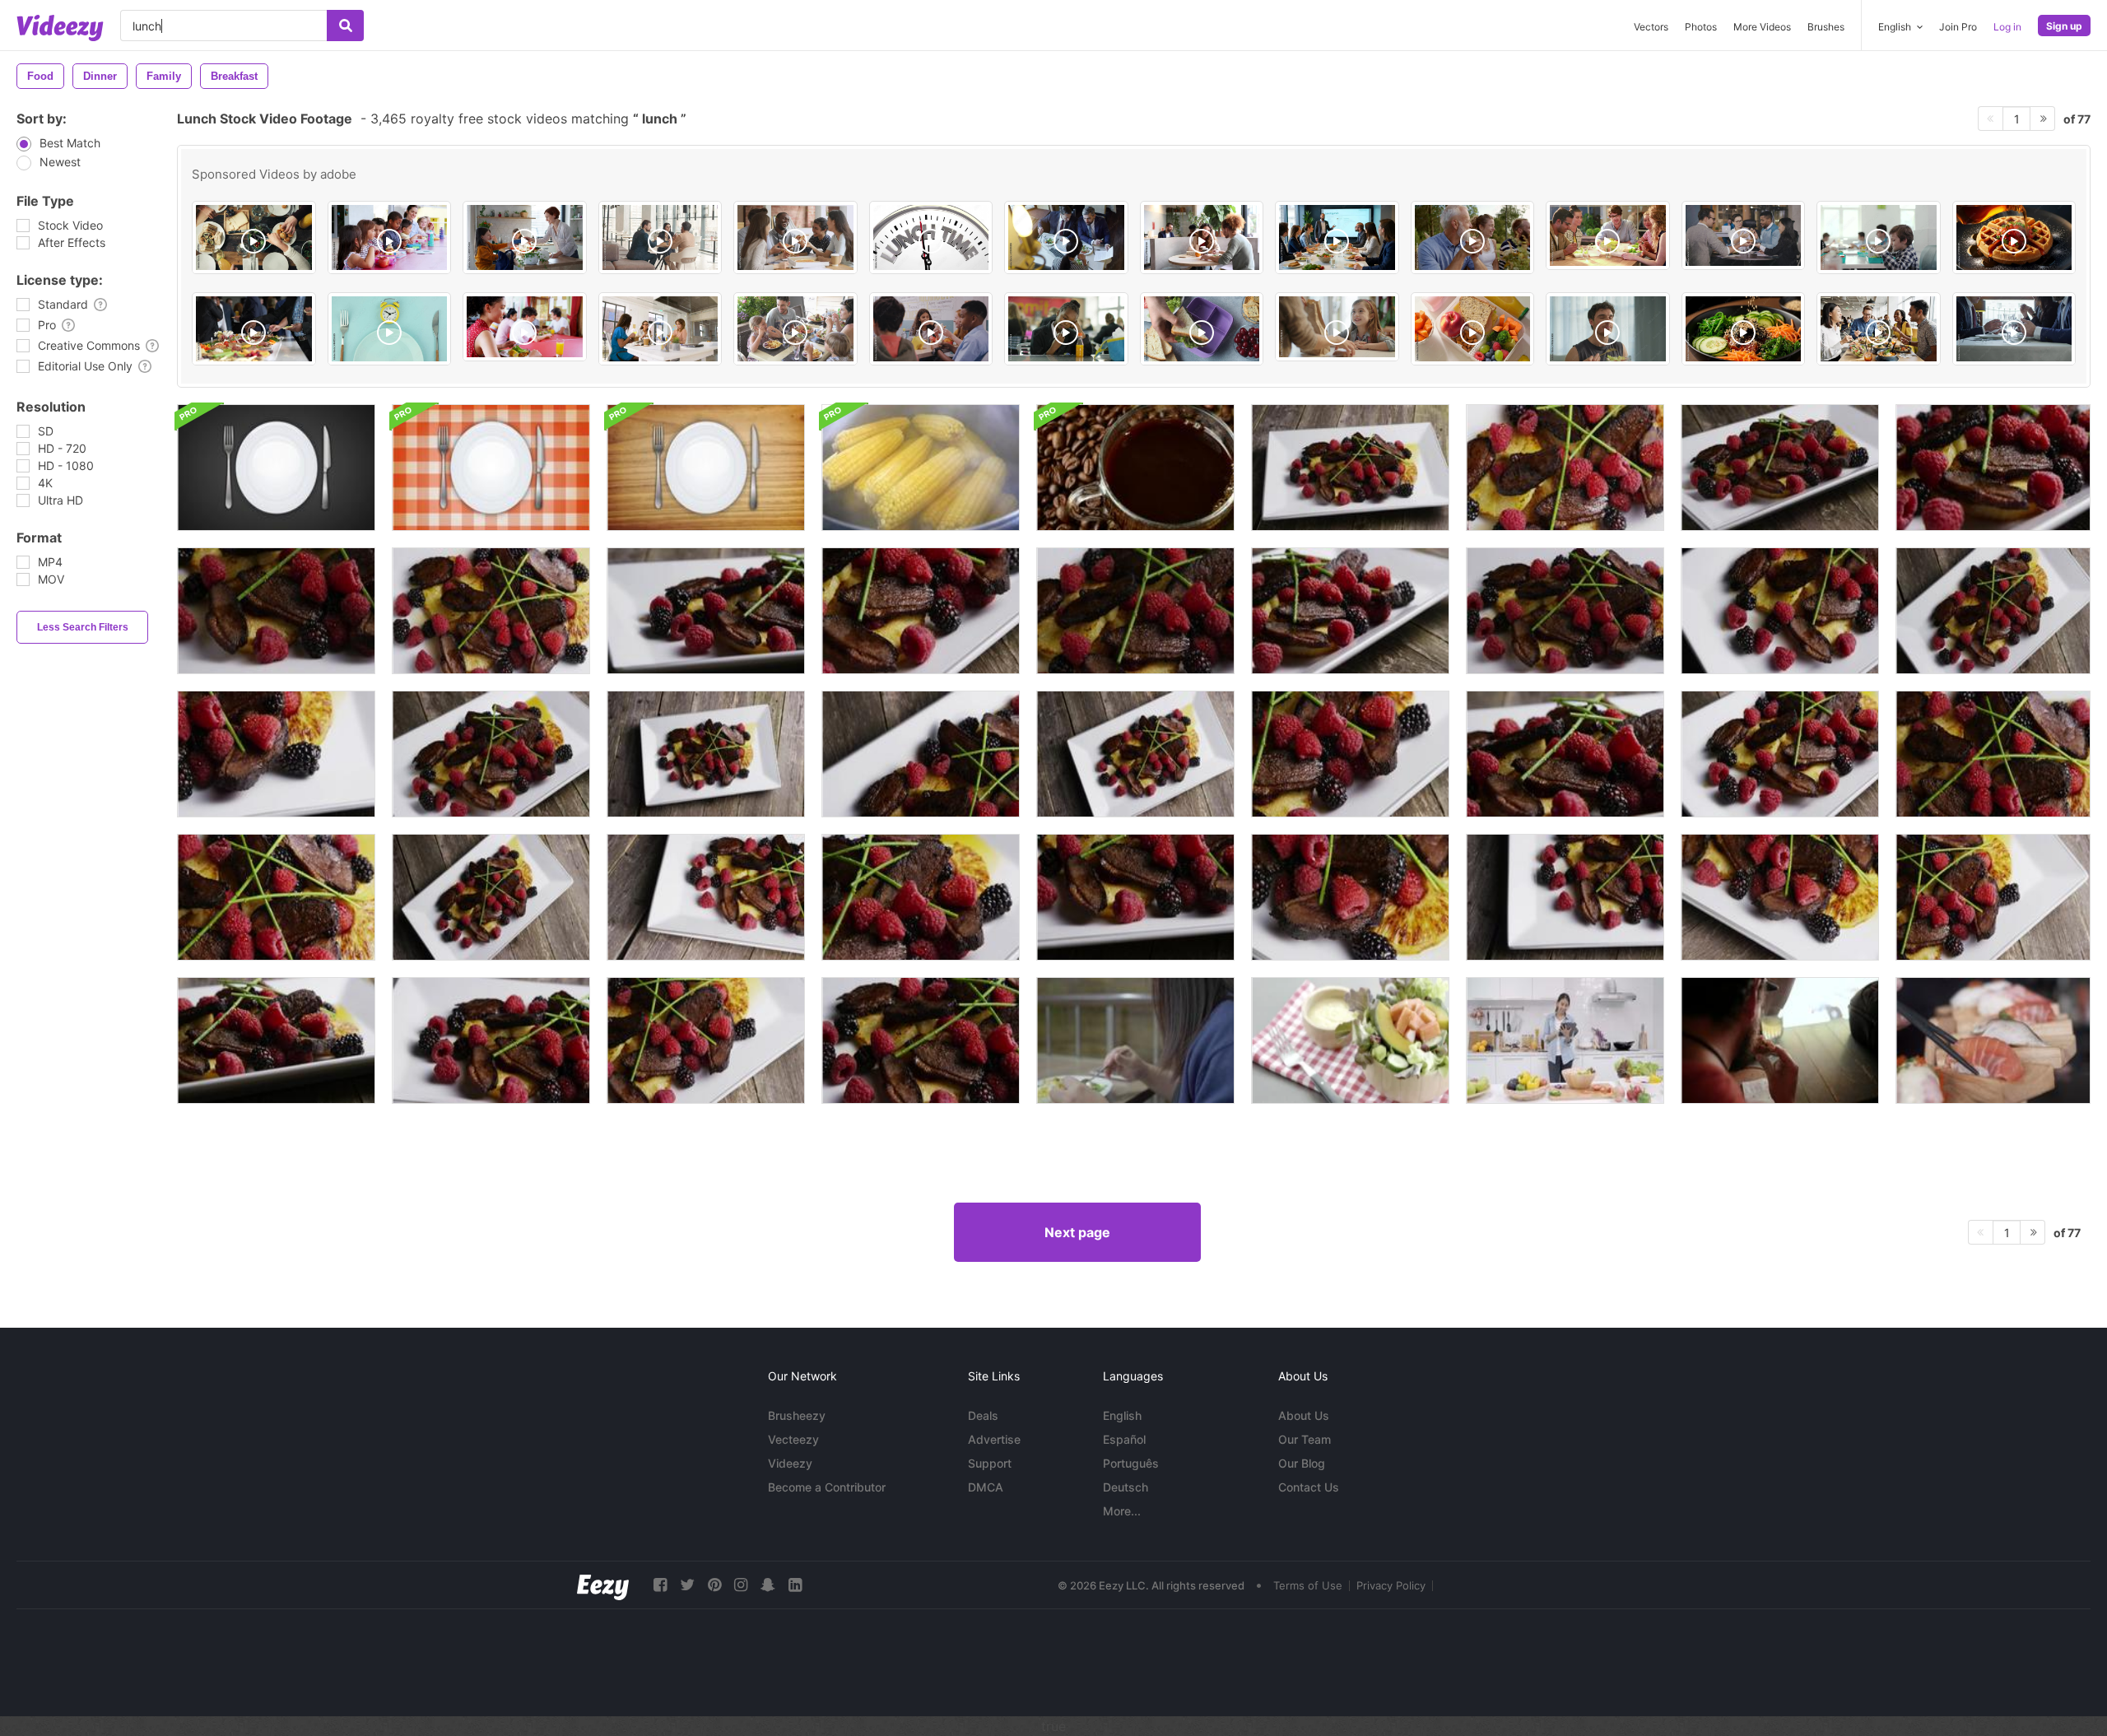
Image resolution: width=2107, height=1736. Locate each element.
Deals (983, 1415)
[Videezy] (60, 28)
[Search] (345, 26)
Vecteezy (793, 1439)
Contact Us (1309, 1487)
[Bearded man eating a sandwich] (1780, 1040)
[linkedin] (795, 1585)
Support (990, 1463)
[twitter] (687, 1585)
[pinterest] (714, 1585)
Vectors (1651, 27)
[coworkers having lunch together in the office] (1202, 237)
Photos (1701, 27)
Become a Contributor (827, 1487)
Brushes (1826, 27)
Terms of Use (1308, 1585)
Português (1131, 1463)
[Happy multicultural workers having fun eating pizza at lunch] (1744, 235)
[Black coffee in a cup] (1135, 468)
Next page (1077, 1232)
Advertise (994, 1439)
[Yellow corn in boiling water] (921, 468)
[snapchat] (768, 1585)
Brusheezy (797, 1415)
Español (1124, 1439)
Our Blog (1302, 1463)
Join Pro (1958, 27)
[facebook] (660, 1585)
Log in (2007, 27)
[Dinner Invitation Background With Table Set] (276, 468)
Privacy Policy (1391, 1585)
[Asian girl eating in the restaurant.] (1135, 1040)
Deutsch (1126, 1487)
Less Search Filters (83, 627)
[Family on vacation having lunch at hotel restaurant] (795, 329)
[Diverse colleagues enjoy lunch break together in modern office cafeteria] (1879, 329)
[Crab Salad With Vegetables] (1350, 1040)
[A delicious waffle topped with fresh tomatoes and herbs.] (2014, 237)
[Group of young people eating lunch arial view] (254, 237)
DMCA (986, 1487)
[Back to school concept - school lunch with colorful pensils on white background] (1473, 329)
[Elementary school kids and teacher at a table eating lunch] (390, 237)
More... (1122, 1511)
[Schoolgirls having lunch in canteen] (525, 327)
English (1122, 1415)
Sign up (2064, 26)
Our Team (1305, 1439)
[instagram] (741, 1585)
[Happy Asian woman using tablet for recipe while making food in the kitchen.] (1565, 1040)
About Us (1304, 1415)
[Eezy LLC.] (603, 1585)
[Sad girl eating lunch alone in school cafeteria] (1066, 329)
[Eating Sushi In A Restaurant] (1993, 1040)
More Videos (1762, 27)
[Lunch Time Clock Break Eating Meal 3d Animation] (931, 237)
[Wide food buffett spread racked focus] (254, 329)
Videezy (790, 1463)
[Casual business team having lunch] (1608, 235)
